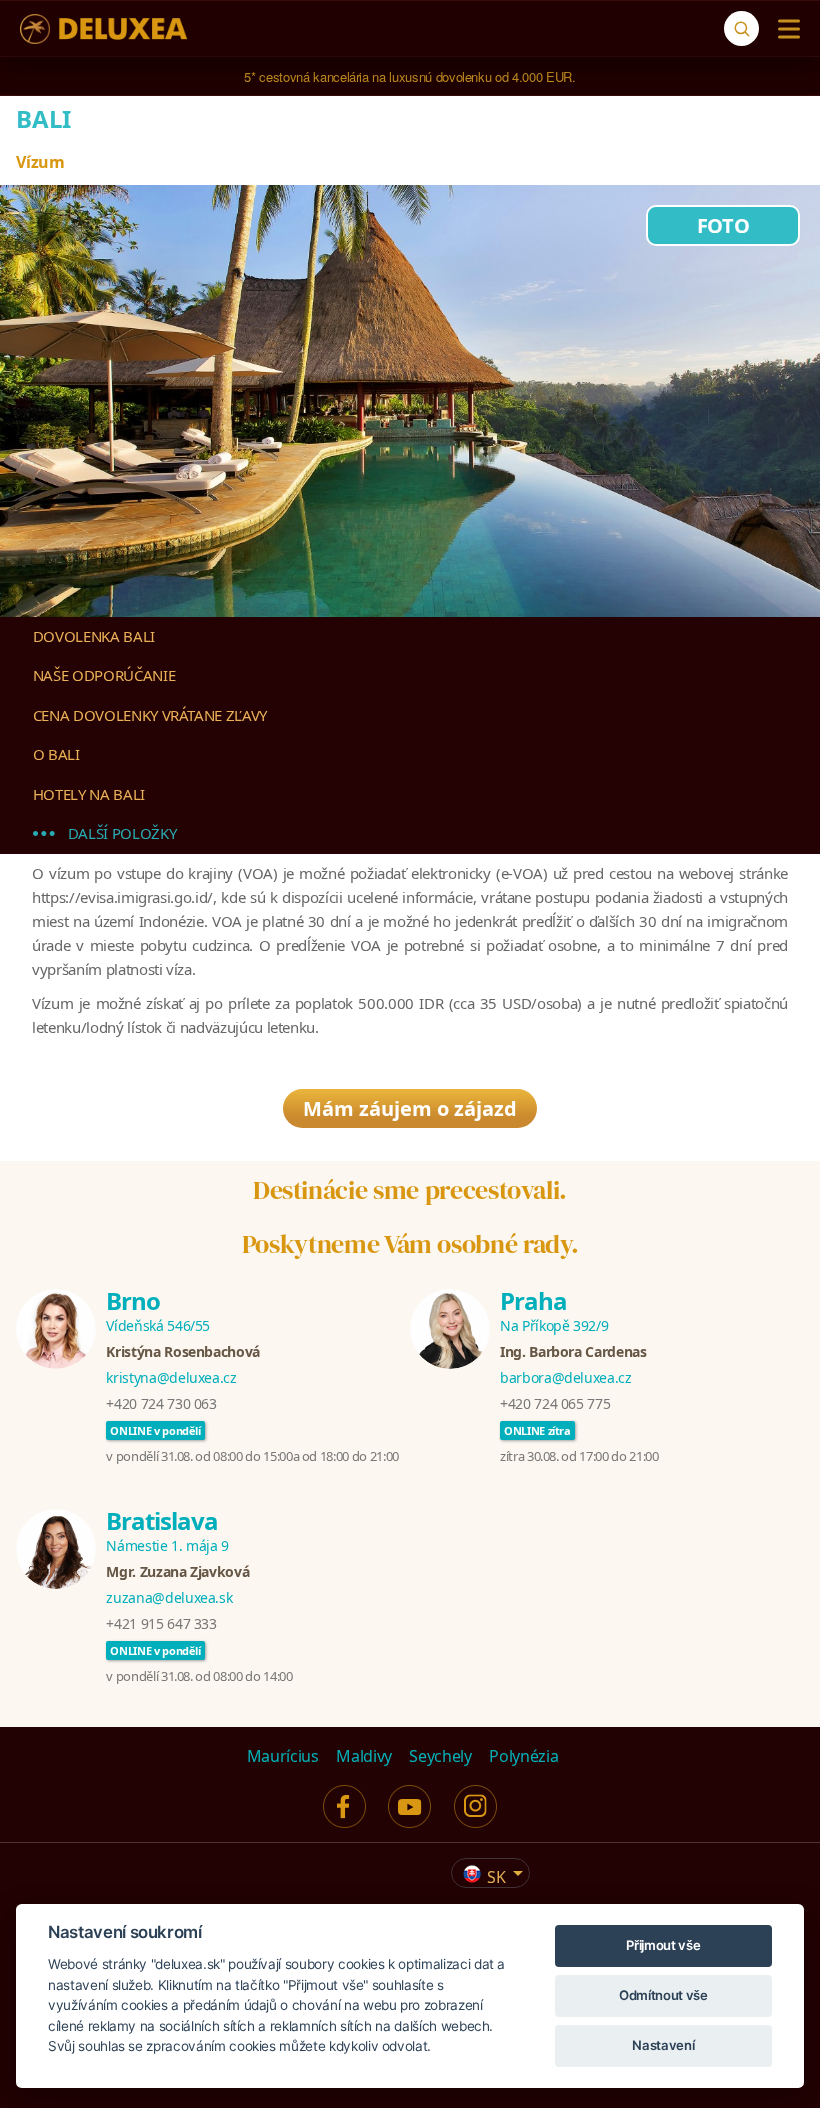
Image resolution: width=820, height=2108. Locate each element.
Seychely (440, 1756)
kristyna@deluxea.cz (171, 1377)
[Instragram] (475, 1806)
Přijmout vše (663, 1945)
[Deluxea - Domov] (103, 29)
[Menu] (784, 29)
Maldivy (364, 1756)
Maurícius (283, 1756)
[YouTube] (409, 1806)
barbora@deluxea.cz (566, 1377)
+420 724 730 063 (161, 1403)
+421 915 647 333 (161, 1623)
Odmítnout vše (663, 1995)
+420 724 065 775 (555, 1403)
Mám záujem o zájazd (410, 1108)
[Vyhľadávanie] (741, 28)
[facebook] (344, 1806)
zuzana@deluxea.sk (169, 1597)
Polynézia (523, 1756)
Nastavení (663, 2045)
